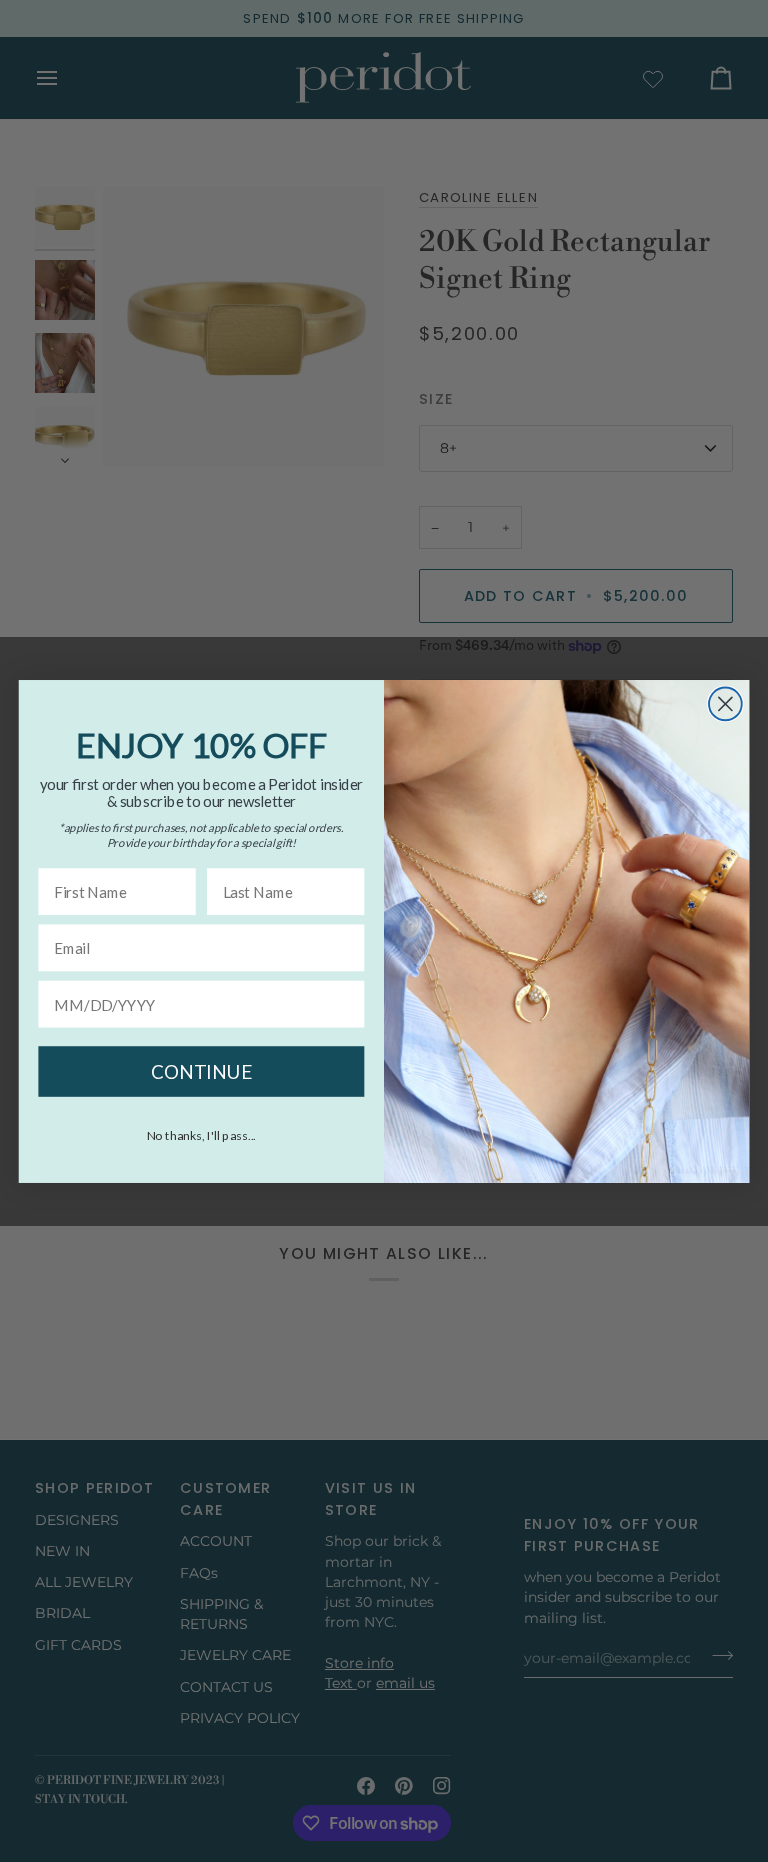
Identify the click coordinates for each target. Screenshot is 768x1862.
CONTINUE (201, 1071)
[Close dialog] (725, 703)
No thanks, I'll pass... (202, 1134)
